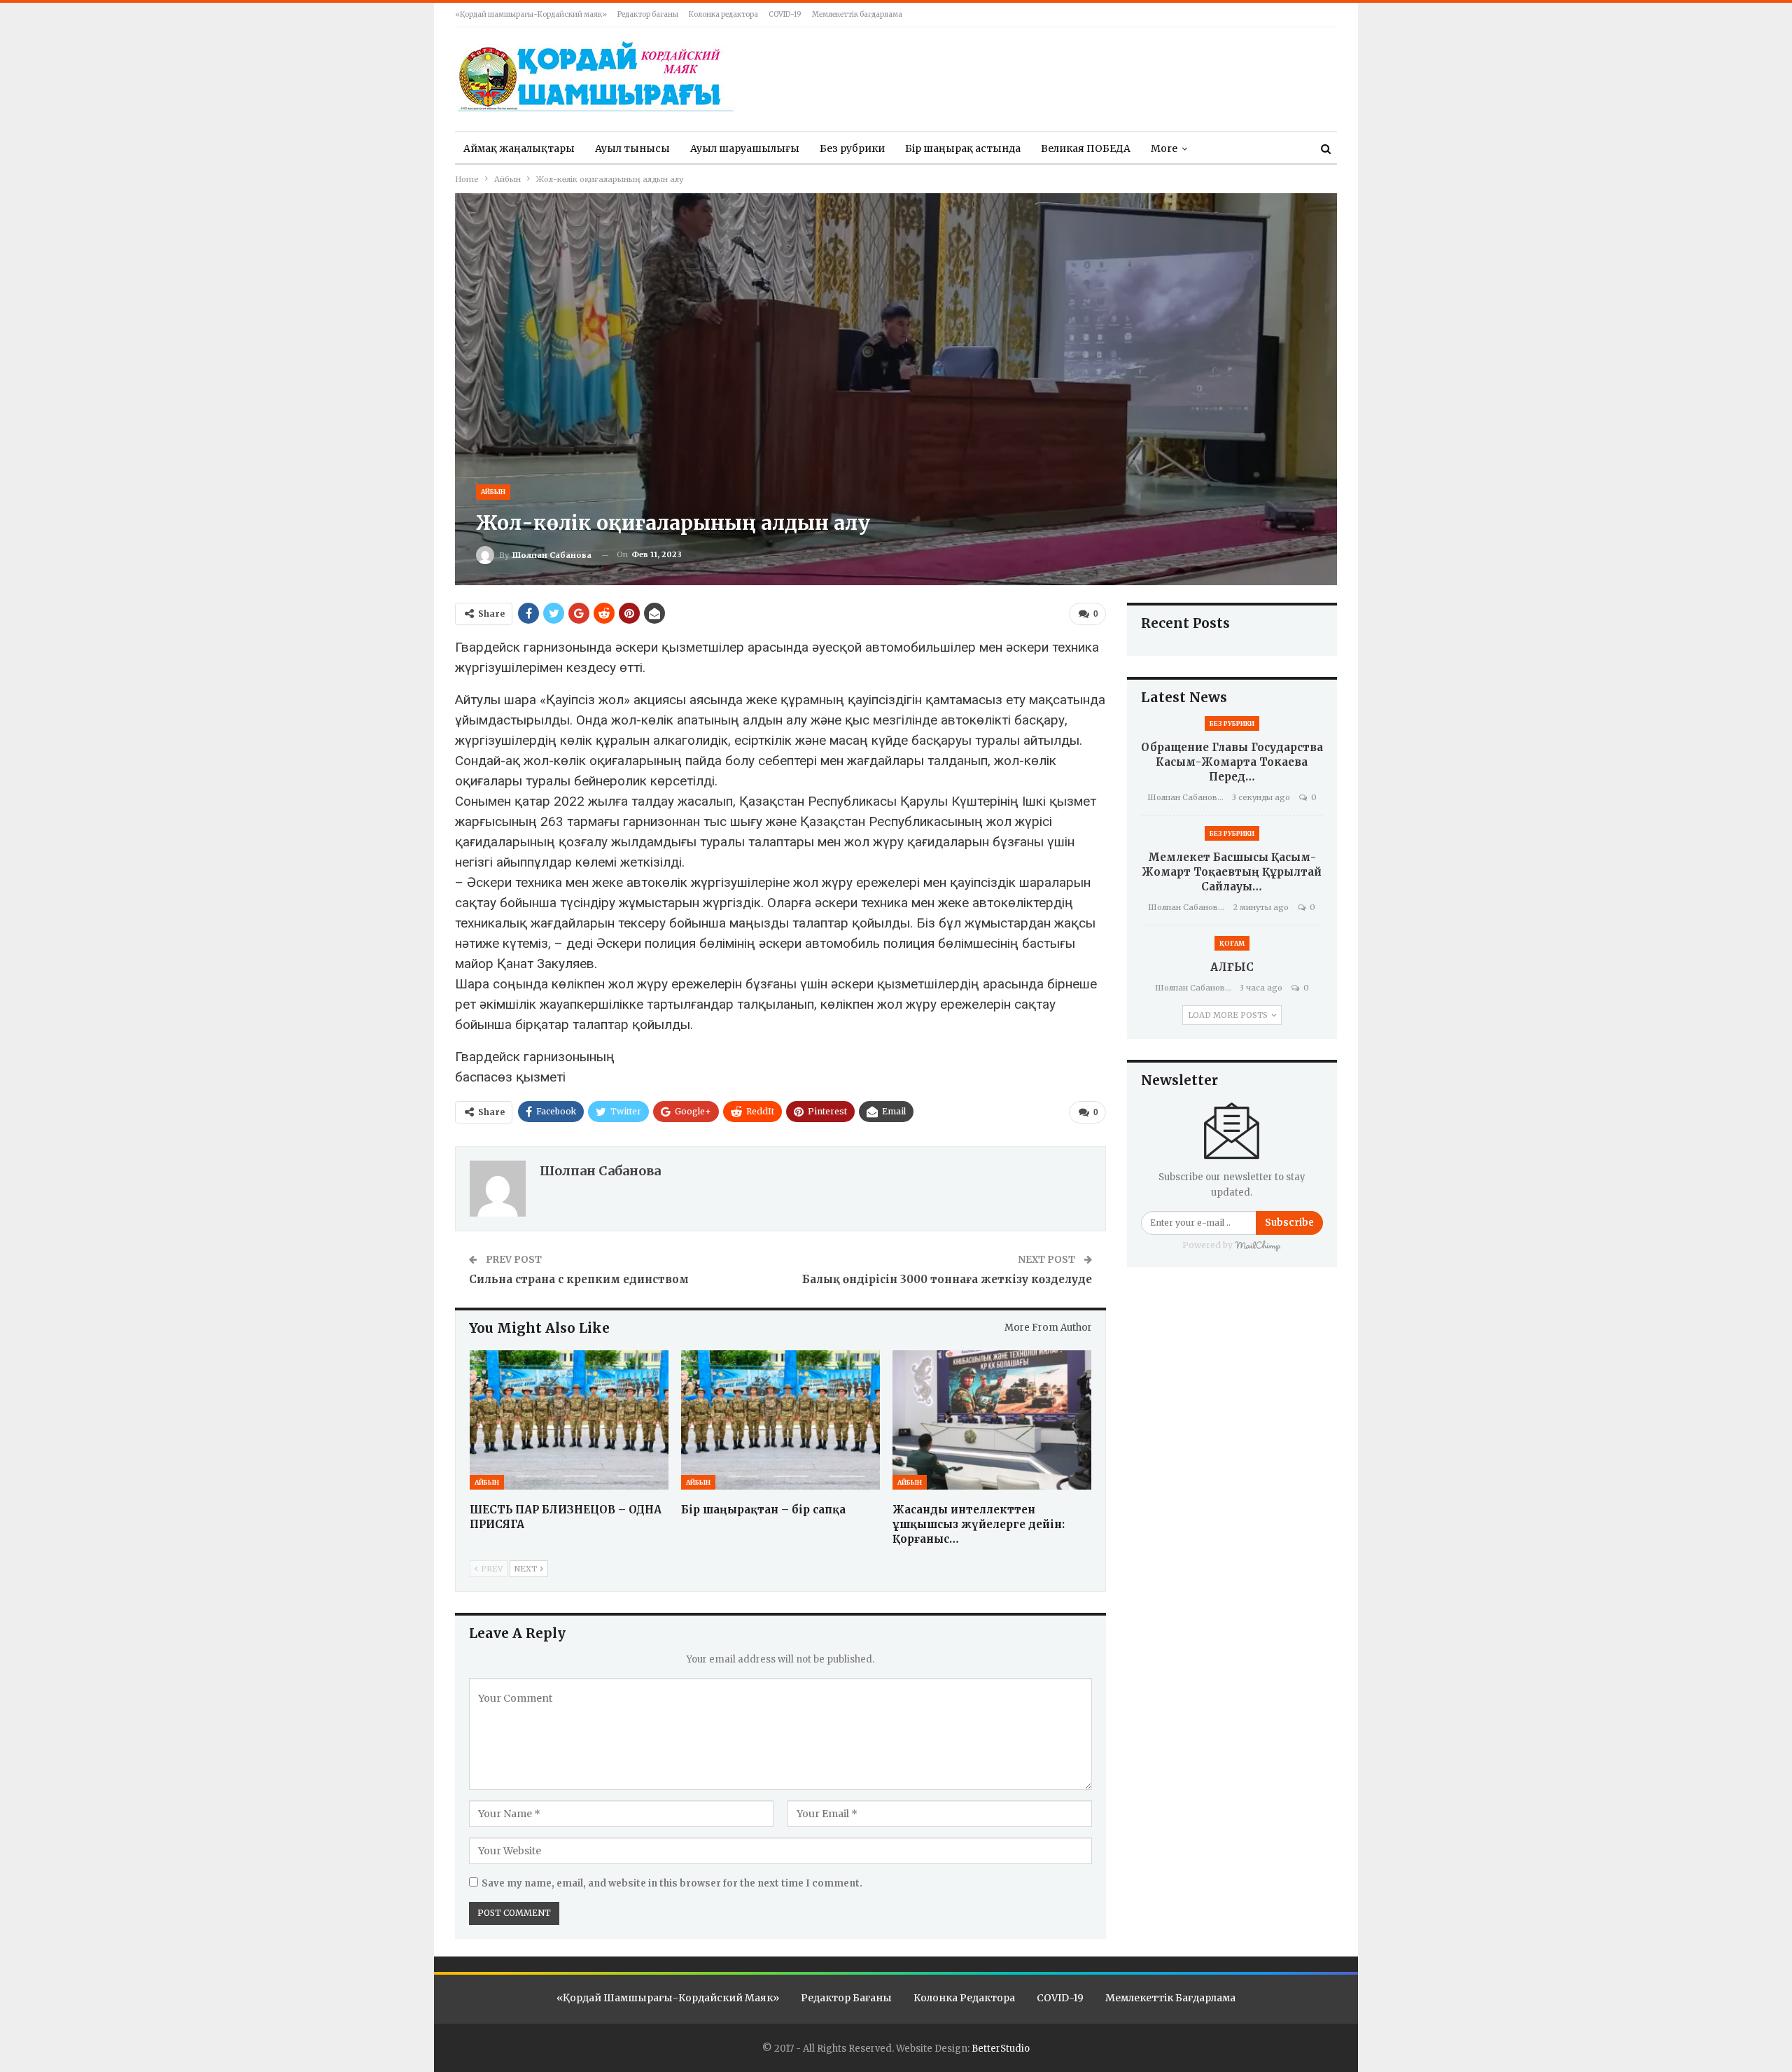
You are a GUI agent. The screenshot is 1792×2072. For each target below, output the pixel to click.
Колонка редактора (723, 14)
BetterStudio (1001, 2049)
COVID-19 (785, 14)
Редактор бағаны (648, 14)
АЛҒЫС (1232, 967)
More (1164, 148)
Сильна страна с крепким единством (579, 1279)
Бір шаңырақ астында (963, 148)
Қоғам (1232, 943)
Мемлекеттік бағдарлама (857, 14)
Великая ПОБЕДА (1086, 148)
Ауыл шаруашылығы (745, 148)
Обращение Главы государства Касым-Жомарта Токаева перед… (1232, 762)
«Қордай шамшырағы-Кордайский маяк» (531, 14)
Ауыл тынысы (632, 148)
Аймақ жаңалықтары (519, 148)
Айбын (493, 492)
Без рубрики (852, 148)
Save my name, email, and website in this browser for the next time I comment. (672, 1883)
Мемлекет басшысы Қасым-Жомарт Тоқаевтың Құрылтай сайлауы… (1232, 872)
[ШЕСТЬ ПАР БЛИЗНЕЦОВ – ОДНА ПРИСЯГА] (569, 1420)
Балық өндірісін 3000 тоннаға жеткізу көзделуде (947, 1279)
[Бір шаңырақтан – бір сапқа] (780, 1420)
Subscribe (1289, 1223)
